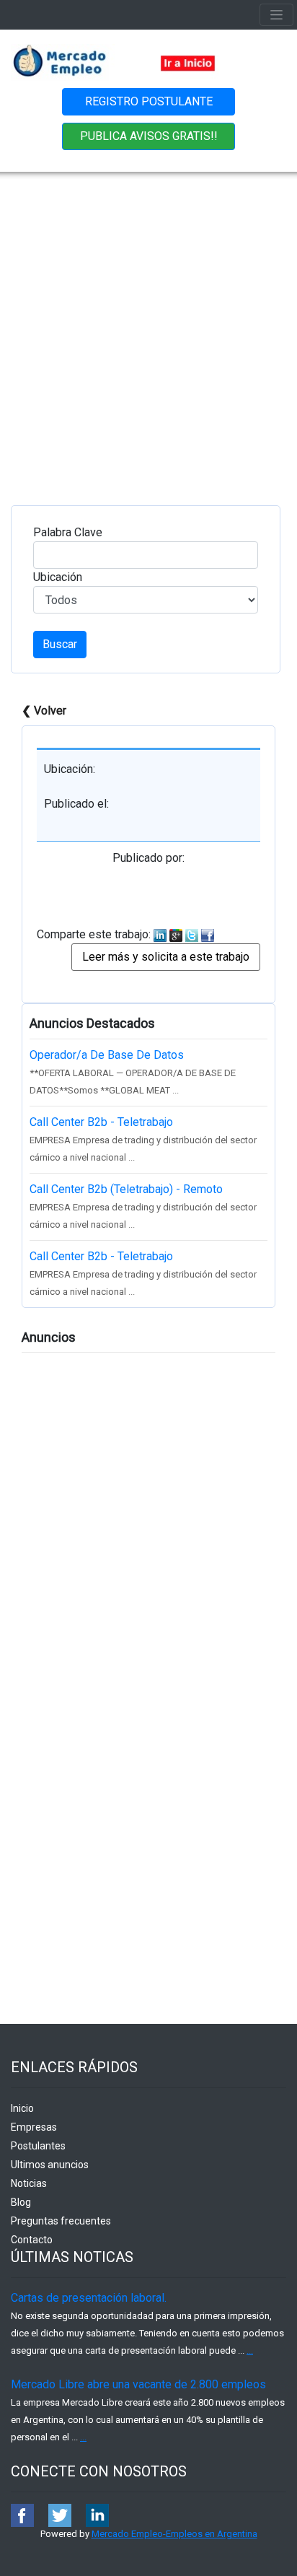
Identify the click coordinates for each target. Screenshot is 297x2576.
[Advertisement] (148, 328)
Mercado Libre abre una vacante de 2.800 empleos (138, 2384)
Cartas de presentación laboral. (89, 2298)
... (250, 2350)
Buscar (60, 644)
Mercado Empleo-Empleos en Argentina (174, 2534)
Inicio (22, 2108)
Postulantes (38, 2146)
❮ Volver (44, 711)
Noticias (29, 2183)
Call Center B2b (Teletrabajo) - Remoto (126, 1189)
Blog (21, 2202)
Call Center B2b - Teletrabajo (101, 1122)
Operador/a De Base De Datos (107, 1055)
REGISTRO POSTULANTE (149, 101)
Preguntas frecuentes (61, 2221)
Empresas (34, 2127)
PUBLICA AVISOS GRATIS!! (149, 136)
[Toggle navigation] (276, 15)
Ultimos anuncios (50, 2165)
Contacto (32, 2240)
